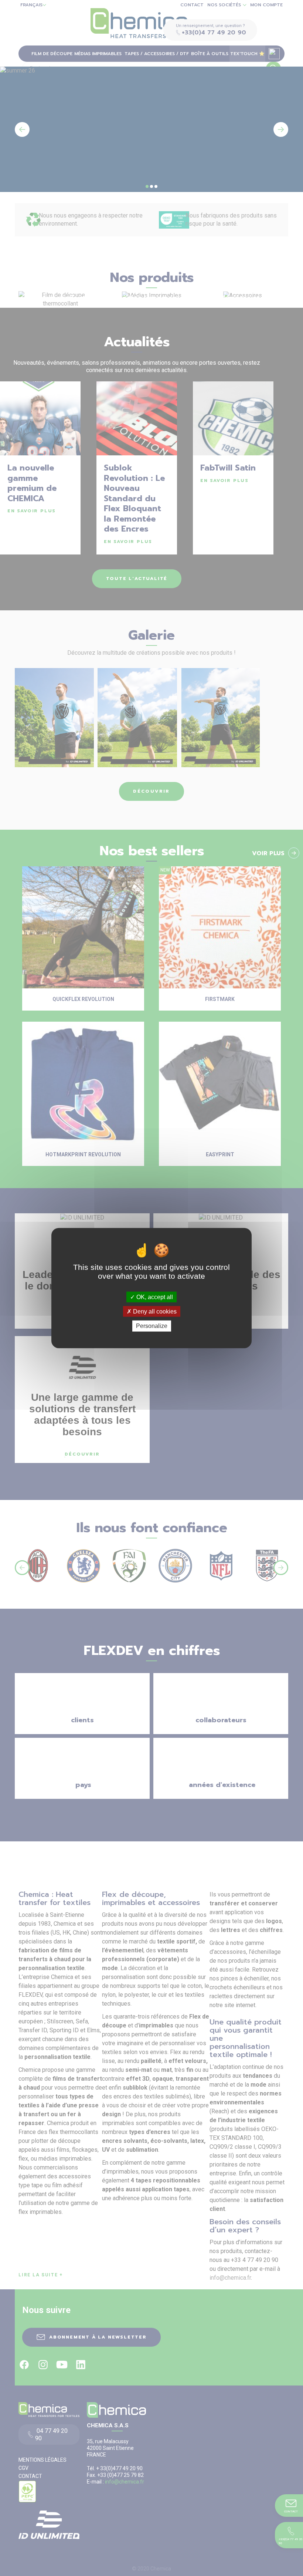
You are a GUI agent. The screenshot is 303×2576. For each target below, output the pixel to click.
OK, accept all (154, 1297)
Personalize (152, 1326)
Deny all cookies (154, 1311)
